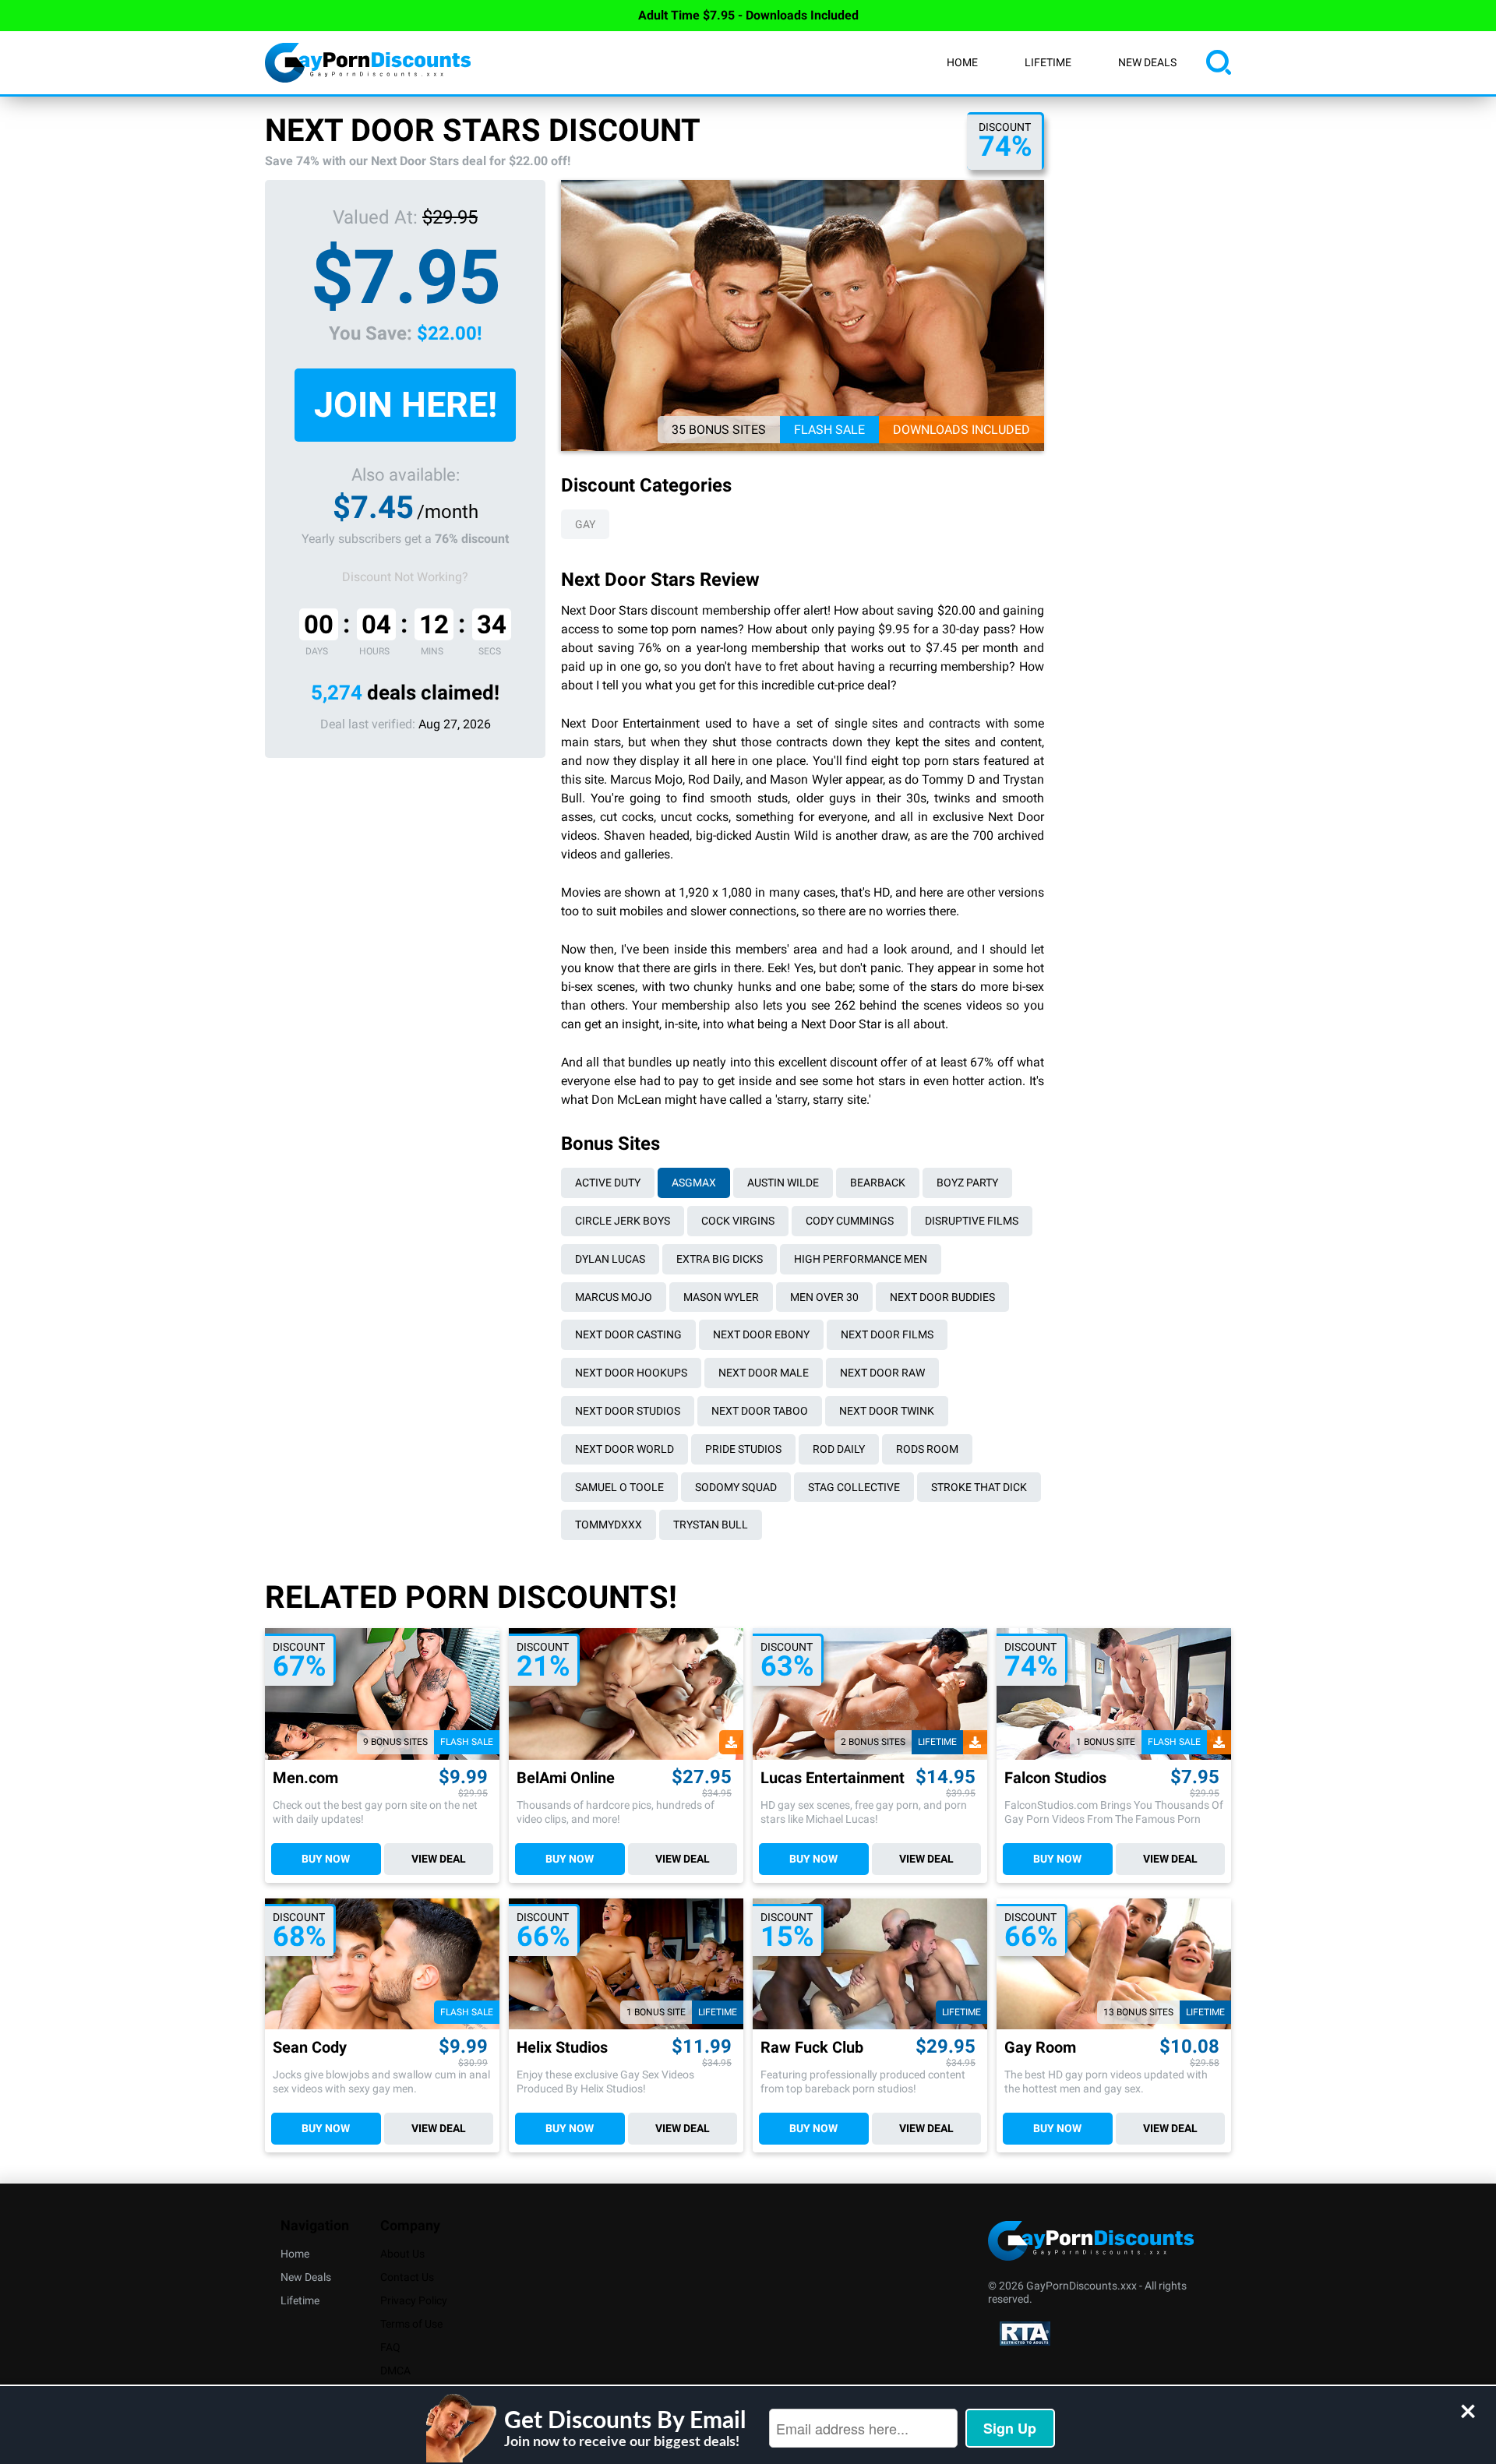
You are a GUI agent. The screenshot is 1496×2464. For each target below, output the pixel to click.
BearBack (878, 1183)
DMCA (395, 2371)
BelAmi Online (566, 1778)
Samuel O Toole (619, 1487)
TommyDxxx (609, 1525)
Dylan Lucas (610, 1259)
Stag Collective (854, 1487)
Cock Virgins (738, 1221)
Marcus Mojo (614, 1297)
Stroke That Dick (979, 1487)
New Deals (1147, 62)
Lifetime (1048, 62)
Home (962, 62)
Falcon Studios (1055, 1778)
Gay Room (1040, 2048)
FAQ (390, 2347)
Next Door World (625, 1449)
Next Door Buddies (942, 1297)
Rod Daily (839, 1449)
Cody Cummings (850, 1221)
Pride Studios (743, 1449)
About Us (402, 2254)
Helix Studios (562, 2048)
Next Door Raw (882, 1373)
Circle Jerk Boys (623, 1221)
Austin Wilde (783, 1183)
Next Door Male (764, 1373)
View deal (439, 1859)
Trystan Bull (711, 1525)
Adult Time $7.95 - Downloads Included (748, 15)
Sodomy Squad (736, 1487)
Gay (585, 524)
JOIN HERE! (406, 405)
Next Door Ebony (761, 1334)
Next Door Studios (628, 1411)
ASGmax (694, 1183)
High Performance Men (861, 1259)
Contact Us (407, 2277)
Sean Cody (310, 2048)
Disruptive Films (972, 1221)
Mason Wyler (721, 1297)
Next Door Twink (887, 1411)
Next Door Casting (628, 1334)
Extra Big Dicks (720, 1259)
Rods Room (927, 1449)
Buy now (326, 1859)
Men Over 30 (824, 1297)
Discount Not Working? (405, 577)
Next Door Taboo (760, 1411)
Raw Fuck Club (812, 2048)
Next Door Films (887, 1334)
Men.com (305, 1778)
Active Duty (608, 1183)
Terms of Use (411, 2324)
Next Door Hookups (631, 1373)
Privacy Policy (414, 2300)
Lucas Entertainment (833, 1778)
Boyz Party (967, 1183)
